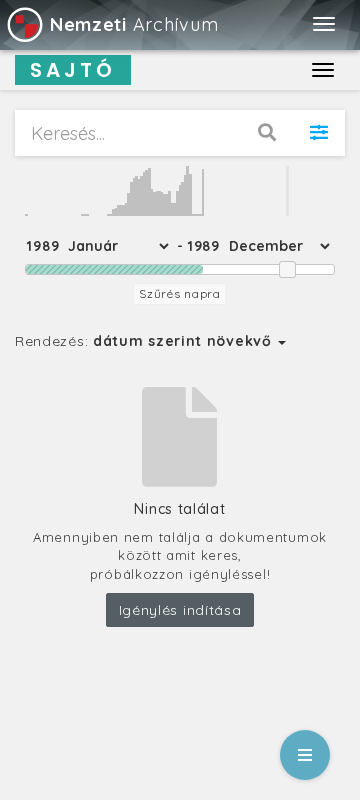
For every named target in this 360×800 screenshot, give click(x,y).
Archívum (134, 24)
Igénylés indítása (180, 610)
